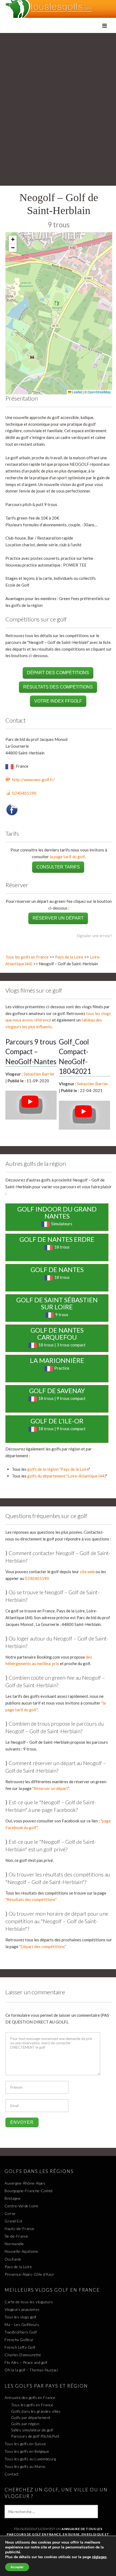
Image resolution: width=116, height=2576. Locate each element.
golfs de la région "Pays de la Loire (58, 1469)
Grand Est (14, 2221)
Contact (12, 2474)
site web (87, 1572)
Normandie (14, 2244)
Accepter (17, 2567)
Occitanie (13, 2259)
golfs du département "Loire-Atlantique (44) (66, 1476)
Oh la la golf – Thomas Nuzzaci (31, 2370)
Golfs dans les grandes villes (36, 2411)
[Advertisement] (58, 94)
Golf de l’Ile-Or (57, 1421)
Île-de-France (16, 2236)
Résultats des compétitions (58, 687)
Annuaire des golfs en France (30, 2397)
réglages (99, 2557)
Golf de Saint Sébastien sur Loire (57, 1303)
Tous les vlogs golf (21, 2317)
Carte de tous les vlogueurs (29, 2302)
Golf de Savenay (57, 1391)
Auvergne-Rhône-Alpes (25, 2183)
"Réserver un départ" (51, 1788)
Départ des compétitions (58, 673)
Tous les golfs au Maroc (25, 2466)
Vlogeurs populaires (22, 2309)
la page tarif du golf (67, 857)
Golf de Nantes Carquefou (57, 1334)
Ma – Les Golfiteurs (22, 2324)
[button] (13, 240)
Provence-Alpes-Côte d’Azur (29, 2274)
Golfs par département (31, 2417)
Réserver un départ (58, 918)
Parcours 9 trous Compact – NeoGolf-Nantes (31, 1052)
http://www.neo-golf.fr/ (33, 780)
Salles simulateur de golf (32, 2430)
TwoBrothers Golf (21, 2332)
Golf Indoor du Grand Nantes (57, 1212)
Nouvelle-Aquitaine (21, 2251)
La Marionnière (57, 1360)
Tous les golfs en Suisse (25, 2444)
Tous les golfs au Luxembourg (30, 2459)
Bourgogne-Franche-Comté (29, 2191)
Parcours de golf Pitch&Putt (35, 2436)
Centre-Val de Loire (22, 2206)
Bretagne (13, 2198)
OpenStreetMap (99, 392)
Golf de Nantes (57, 1269)
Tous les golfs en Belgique (27, 2451)
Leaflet (77, 392)
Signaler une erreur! (94, 936)
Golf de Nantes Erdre (57, 1239)
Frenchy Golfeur (19, 2340)
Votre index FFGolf (58, 701)
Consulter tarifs (58, 867)
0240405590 (24, 793)
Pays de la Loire (69, 957)
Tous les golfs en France (27, 957)
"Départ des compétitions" (43, 1946)
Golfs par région (25, 2424)
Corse (10, 2213)
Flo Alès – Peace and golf (26, 2362)
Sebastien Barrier (39, 1074)
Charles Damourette (23, 2355)
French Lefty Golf (20, 2347)
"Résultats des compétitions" (31, 1899)
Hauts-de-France (20, 2229)
